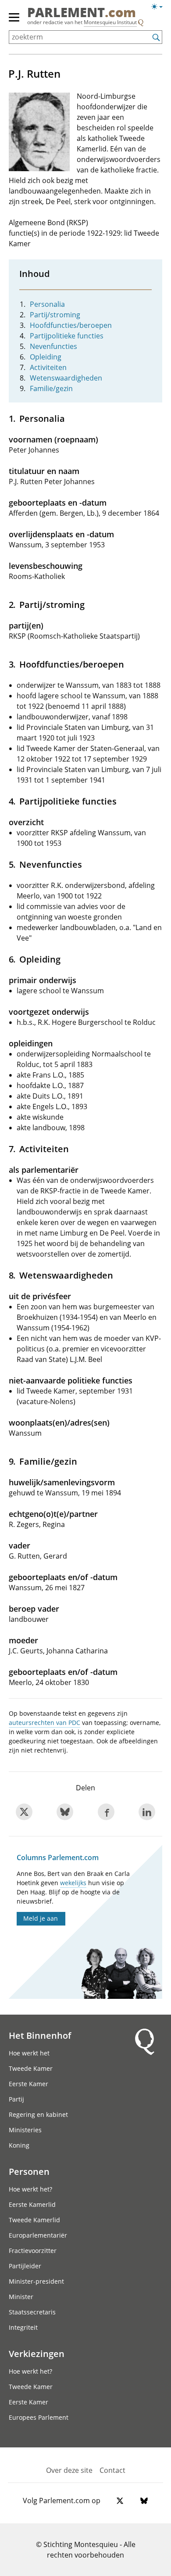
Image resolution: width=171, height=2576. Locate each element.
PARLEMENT (82, 13)
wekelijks (73, 1883)
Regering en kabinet (38, 2114)
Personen (29, 2171)
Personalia (47, 304)
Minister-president (36, 2281)
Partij (16, 2099)
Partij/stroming (55, 315)
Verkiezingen (37, 2353)
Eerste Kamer (28, 2084)
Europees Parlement (39, 2417)
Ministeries (25, 2130)
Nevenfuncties (53, 346)
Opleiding (46, 357)
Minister (21, 2297)
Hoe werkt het (29, 2053)
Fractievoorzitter (33, 2251)
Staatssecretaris (32, 2312)
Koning (19, 2145)
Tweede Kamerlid (34, 2220)
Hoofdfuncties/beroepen (71, 325)
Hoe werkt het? (30, 2189)
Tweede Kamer (31, 2068)
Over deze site (69, 2470)
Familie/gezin (51, 388)
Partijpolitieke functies (67, 336)
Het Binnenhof (40, 2035)
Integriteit (23, 2327)
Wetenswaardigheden (66, 378)
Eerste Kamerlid (32, 2204)
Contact (112, 2470)
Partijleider (25, 2266)
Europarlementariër (38, 2235)
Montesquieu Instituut (110, 22)
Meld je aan (41, 1918)
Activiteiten (48, 367)
